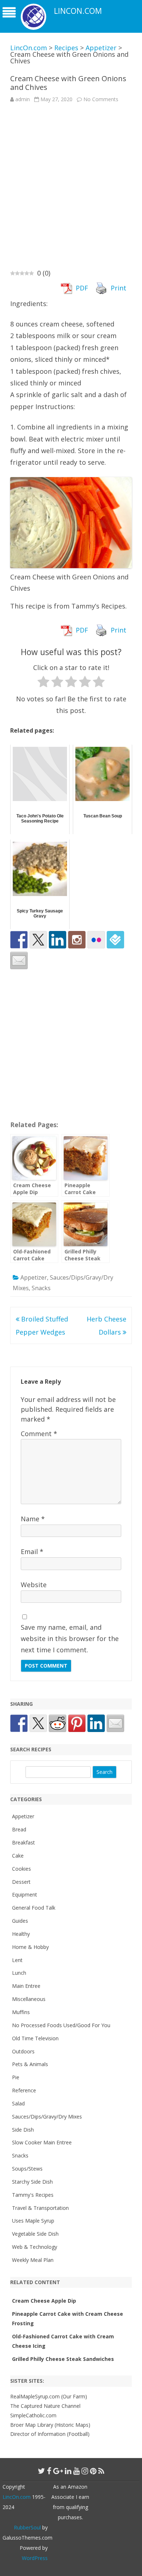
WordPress (35, 2558)
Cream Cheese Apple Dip (44, 2301)
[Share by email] (115, 1723)
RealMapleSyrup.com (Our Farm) (49, 2396)
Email (32, 1551)
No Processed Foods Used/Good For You (61, 2025)
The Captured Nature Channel (45, 2406)
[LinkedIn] (68, 2471)
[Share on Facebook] (19, 1723)
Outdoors (23, 2051)
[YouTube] (76, 2471)
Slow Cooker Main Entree (42, 2142)
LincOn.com (78, 11)
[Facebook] (49, 2471)
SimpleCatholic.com (33, 2415)
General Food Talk (34, 1908)
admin (23, 99)
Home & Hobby (30, 1947)
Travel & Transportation (40, 2208)
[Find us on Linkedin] (58, 940)
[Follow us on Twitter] (38, 940)
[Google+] (58, 2471)
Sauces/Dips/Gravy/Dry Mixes (47, 2117)
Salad (18, 2103)
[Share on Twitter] (38, 1723)
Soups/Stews (27, 2169)
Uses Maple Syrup (33, 2221)
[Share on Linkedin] (96, 1723)
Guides (20, 1921)
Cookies (21, 1869)
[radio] (44, 683)
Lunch (19, 1973)
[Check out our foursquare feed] (115, 940)
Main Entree (26, 1986)
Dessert (21, 1882)
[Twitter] (42, 2471)
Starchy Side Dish (32, 2182)
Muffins (21, 2012)
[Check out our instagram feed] (77, 940)
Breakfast (23, 1842)
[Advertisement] (71, 185)
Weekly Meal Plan (33, 2260)
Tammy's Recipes (33, 2195)
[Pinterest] (93, 2471)
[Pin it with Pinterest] (77, 1723)
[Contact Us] (19, 960)
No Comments (101, 99)
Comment (39, 1434)
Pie (16, 2077)
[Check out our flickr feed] (96, 940)
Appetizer (34, 1277)
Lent (17, 1960)
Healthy (21, 1934)
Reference (24, 2090)
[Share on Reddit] (58, 1723)
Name (33, 1519)
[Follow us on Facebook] (19, 940)
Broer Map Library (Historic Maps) (50, 2425)
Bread (19, 1829)
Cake (18, 1856)
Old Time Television (35, 2038)
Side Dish (23, 2130)
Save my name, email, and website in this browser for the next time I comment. (70, 1638)
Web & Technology (35, 2247)
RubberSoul (27, 2527)
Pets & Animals (30, 2064)
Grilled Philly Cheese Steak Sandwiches (63, 2359)
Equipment (25, 1895)
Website (34, 1585)
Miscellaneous (29, 1999)
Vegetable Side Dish (35, 2234)
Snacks (41, 1288)
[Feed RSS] (101, 2471)
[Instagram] (85, 2471)
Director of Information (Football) (50, 2434)
